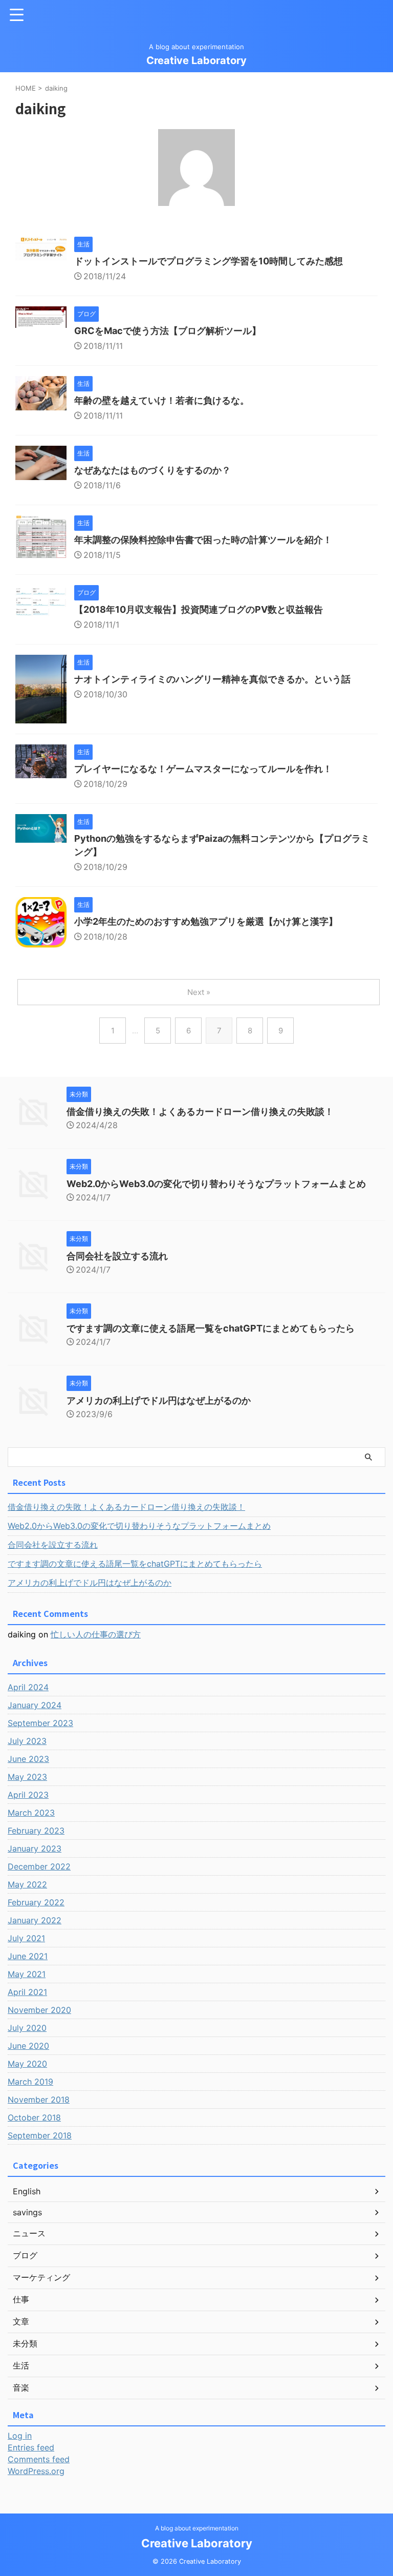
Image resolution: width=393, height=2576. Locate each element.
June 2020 (28, 2046)
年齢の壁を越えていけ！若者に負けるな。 (162, 400)
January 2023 (35, 1848)
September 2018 (40, 2135)
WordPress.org (36, 2471)
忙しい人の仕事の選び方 (96, 1634)
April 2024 (28, 1687)
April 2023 (28, 1795)
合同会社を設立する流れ (117, 1256)
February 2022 (36, 1902)
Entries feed (31, 2447)
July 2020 (27, 2028)
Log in (20, 2436)
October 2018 (34, 2117)
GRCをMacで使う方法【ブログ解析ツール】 (168, 331)
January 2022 (35, 1920)
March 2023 (31, 1813)
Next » (199, 992)
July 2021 (26, 1938)
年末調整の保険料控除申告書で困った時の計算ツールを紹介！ (203, 540)
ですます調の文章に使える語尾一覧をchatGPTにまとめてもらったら (211, 1328)
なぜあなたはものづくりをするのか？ (152, 470)
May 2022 (27, 1884)
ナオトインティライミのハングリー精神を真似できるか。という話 (212, 679)
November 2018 (39, 2100)
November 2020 (39, 2010)
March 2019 (30, 2082)
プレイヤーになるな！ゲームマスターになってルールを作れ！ (203, 769)
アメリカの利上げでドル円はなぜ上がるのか (159, 1400)
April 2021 (27, 1992)
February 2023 (36, 1831)
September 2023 (40, 1723)
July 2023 (27, 1741)
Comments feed (39, 2459)
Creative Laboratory (196, 60)
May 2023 (27, 1777)
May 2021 (27, 1974)
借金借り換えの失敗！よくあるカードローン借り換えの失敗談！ (200, 1112)
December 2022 (39, 1866)
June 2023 (28, 1759)
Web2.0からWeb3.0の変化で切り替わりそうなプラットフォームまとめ (216, 1184)
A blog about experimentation (197, 2528)
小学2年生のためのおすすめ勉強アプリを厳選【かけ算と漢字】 (206, 921)
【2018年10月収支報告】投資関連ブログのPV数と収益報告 (199, 609)
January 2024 (35, 1705)
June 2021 (28, 1956)
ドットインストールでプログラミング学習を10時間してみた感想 (209, 261)
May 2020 (27, 2064)
